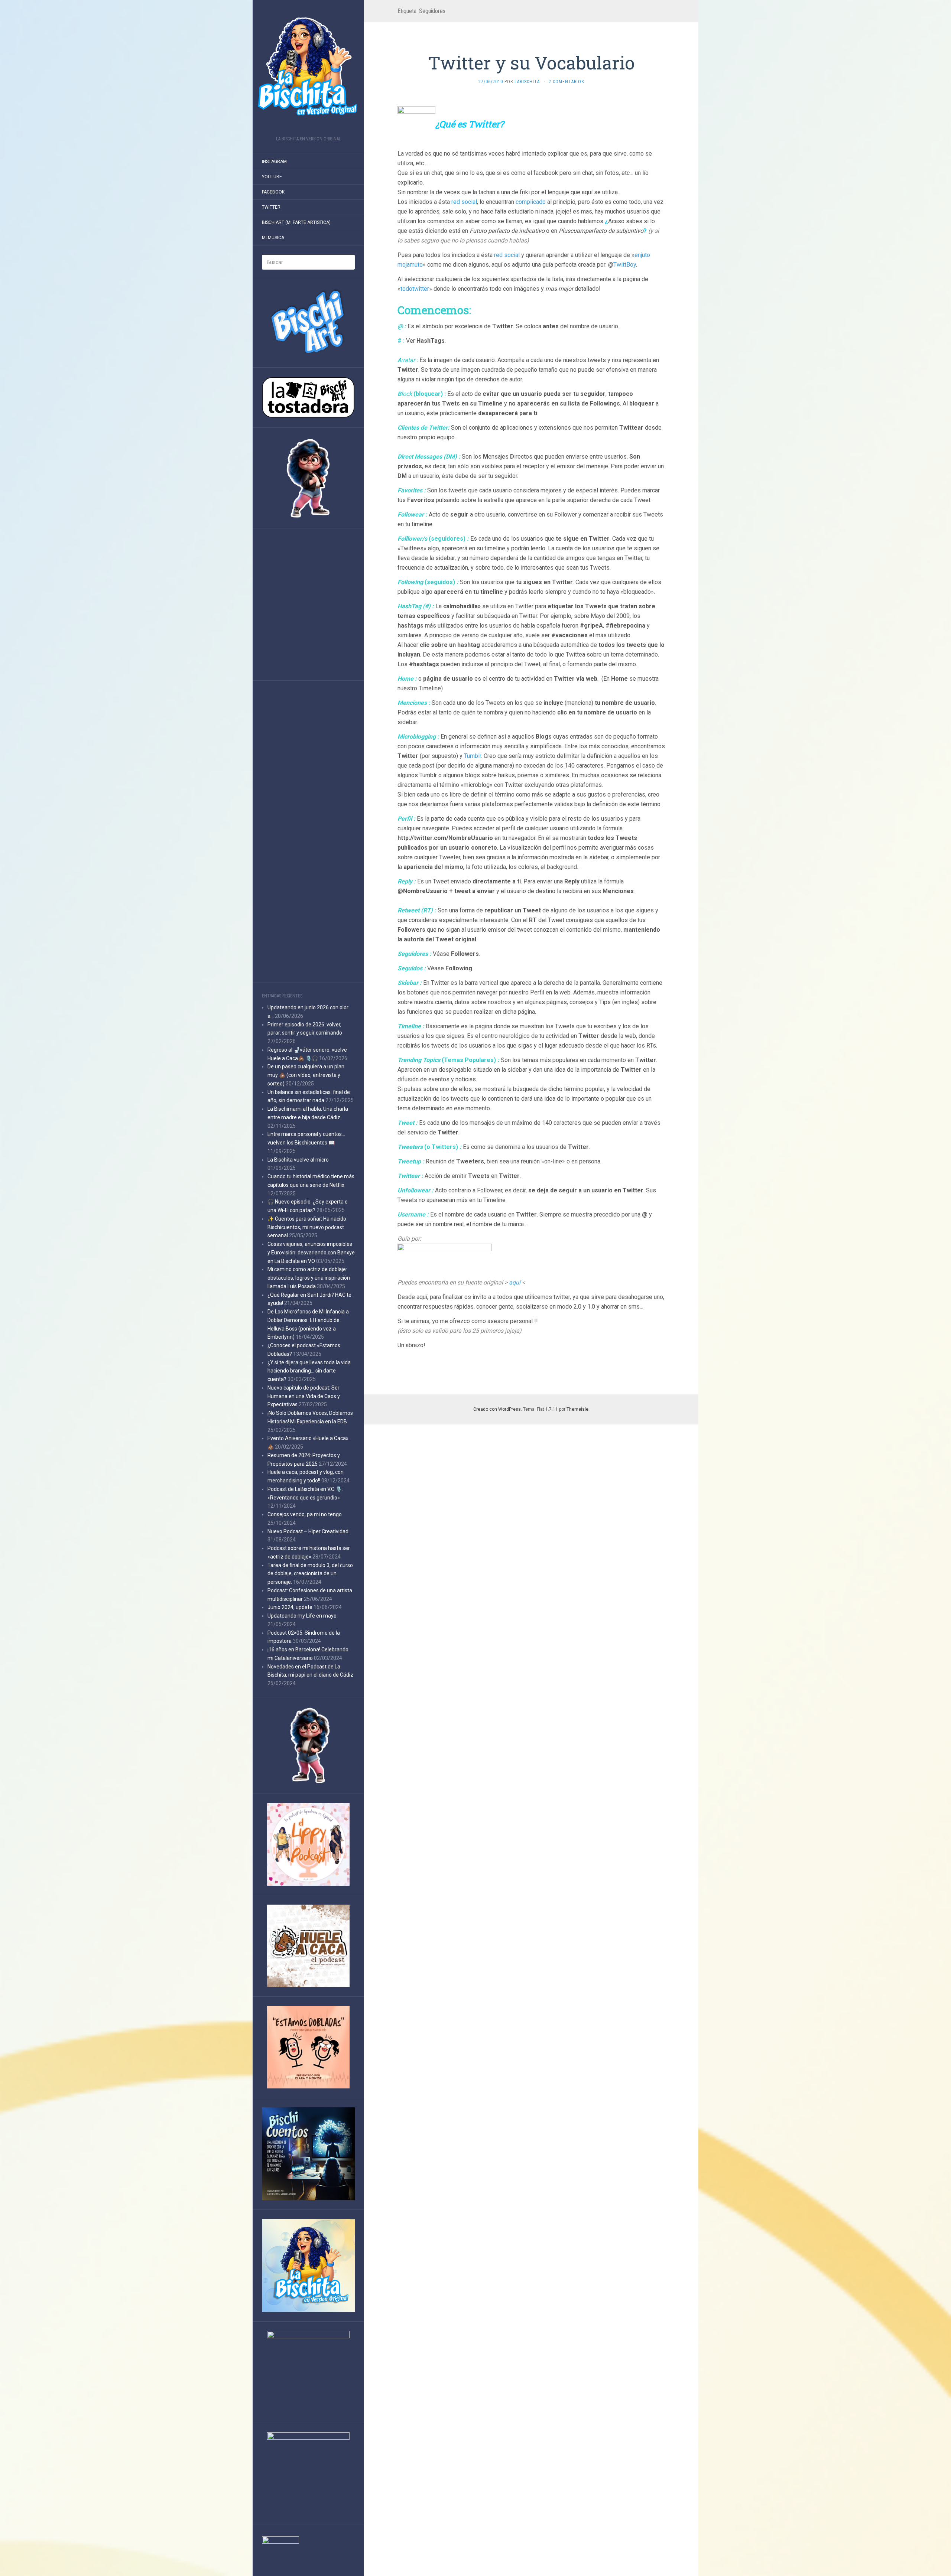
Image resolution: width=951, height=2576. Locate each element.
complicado (531, 202)
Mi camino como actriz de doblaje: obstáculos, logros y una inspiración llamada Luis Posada (309, 1278)
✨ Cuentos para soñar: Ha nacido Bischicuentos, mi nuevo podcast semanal (307, 1227)
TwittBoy (625, 265)
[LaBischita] (308, 70)
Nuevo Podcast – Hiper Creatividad (308, 1531)
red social (464, 202)
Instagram (274, 162)
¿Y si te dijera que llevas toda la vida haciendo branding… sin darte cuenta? (309, 1371)
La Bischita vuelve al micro (298, 1160)
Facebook (273, 192)
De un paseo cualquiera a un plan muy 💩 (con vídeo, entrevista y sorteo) (306, 1075)
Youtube (272, 177)
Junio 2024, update (290, 1607)
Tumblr (473, 756)
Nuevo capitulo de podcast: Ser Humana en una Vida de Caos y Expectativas (304, 1396)
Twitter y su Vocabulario (531, 63)
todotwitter (415, 289)
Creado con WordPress (497, 1409)
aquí (515, 1282)
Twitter (271, 207)
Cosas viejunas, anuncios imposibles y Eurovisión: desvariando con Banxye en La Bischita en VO (311, 1253)
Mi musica (273, 238)
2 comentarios (566, 82)
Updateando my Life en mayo (302, 1616)
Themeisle (577, 1409)
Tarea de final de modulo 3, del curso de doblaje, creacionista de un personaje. (310, 1574)
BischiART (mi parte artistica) (296, 222)
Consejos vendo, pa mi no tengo (305, 1514)
